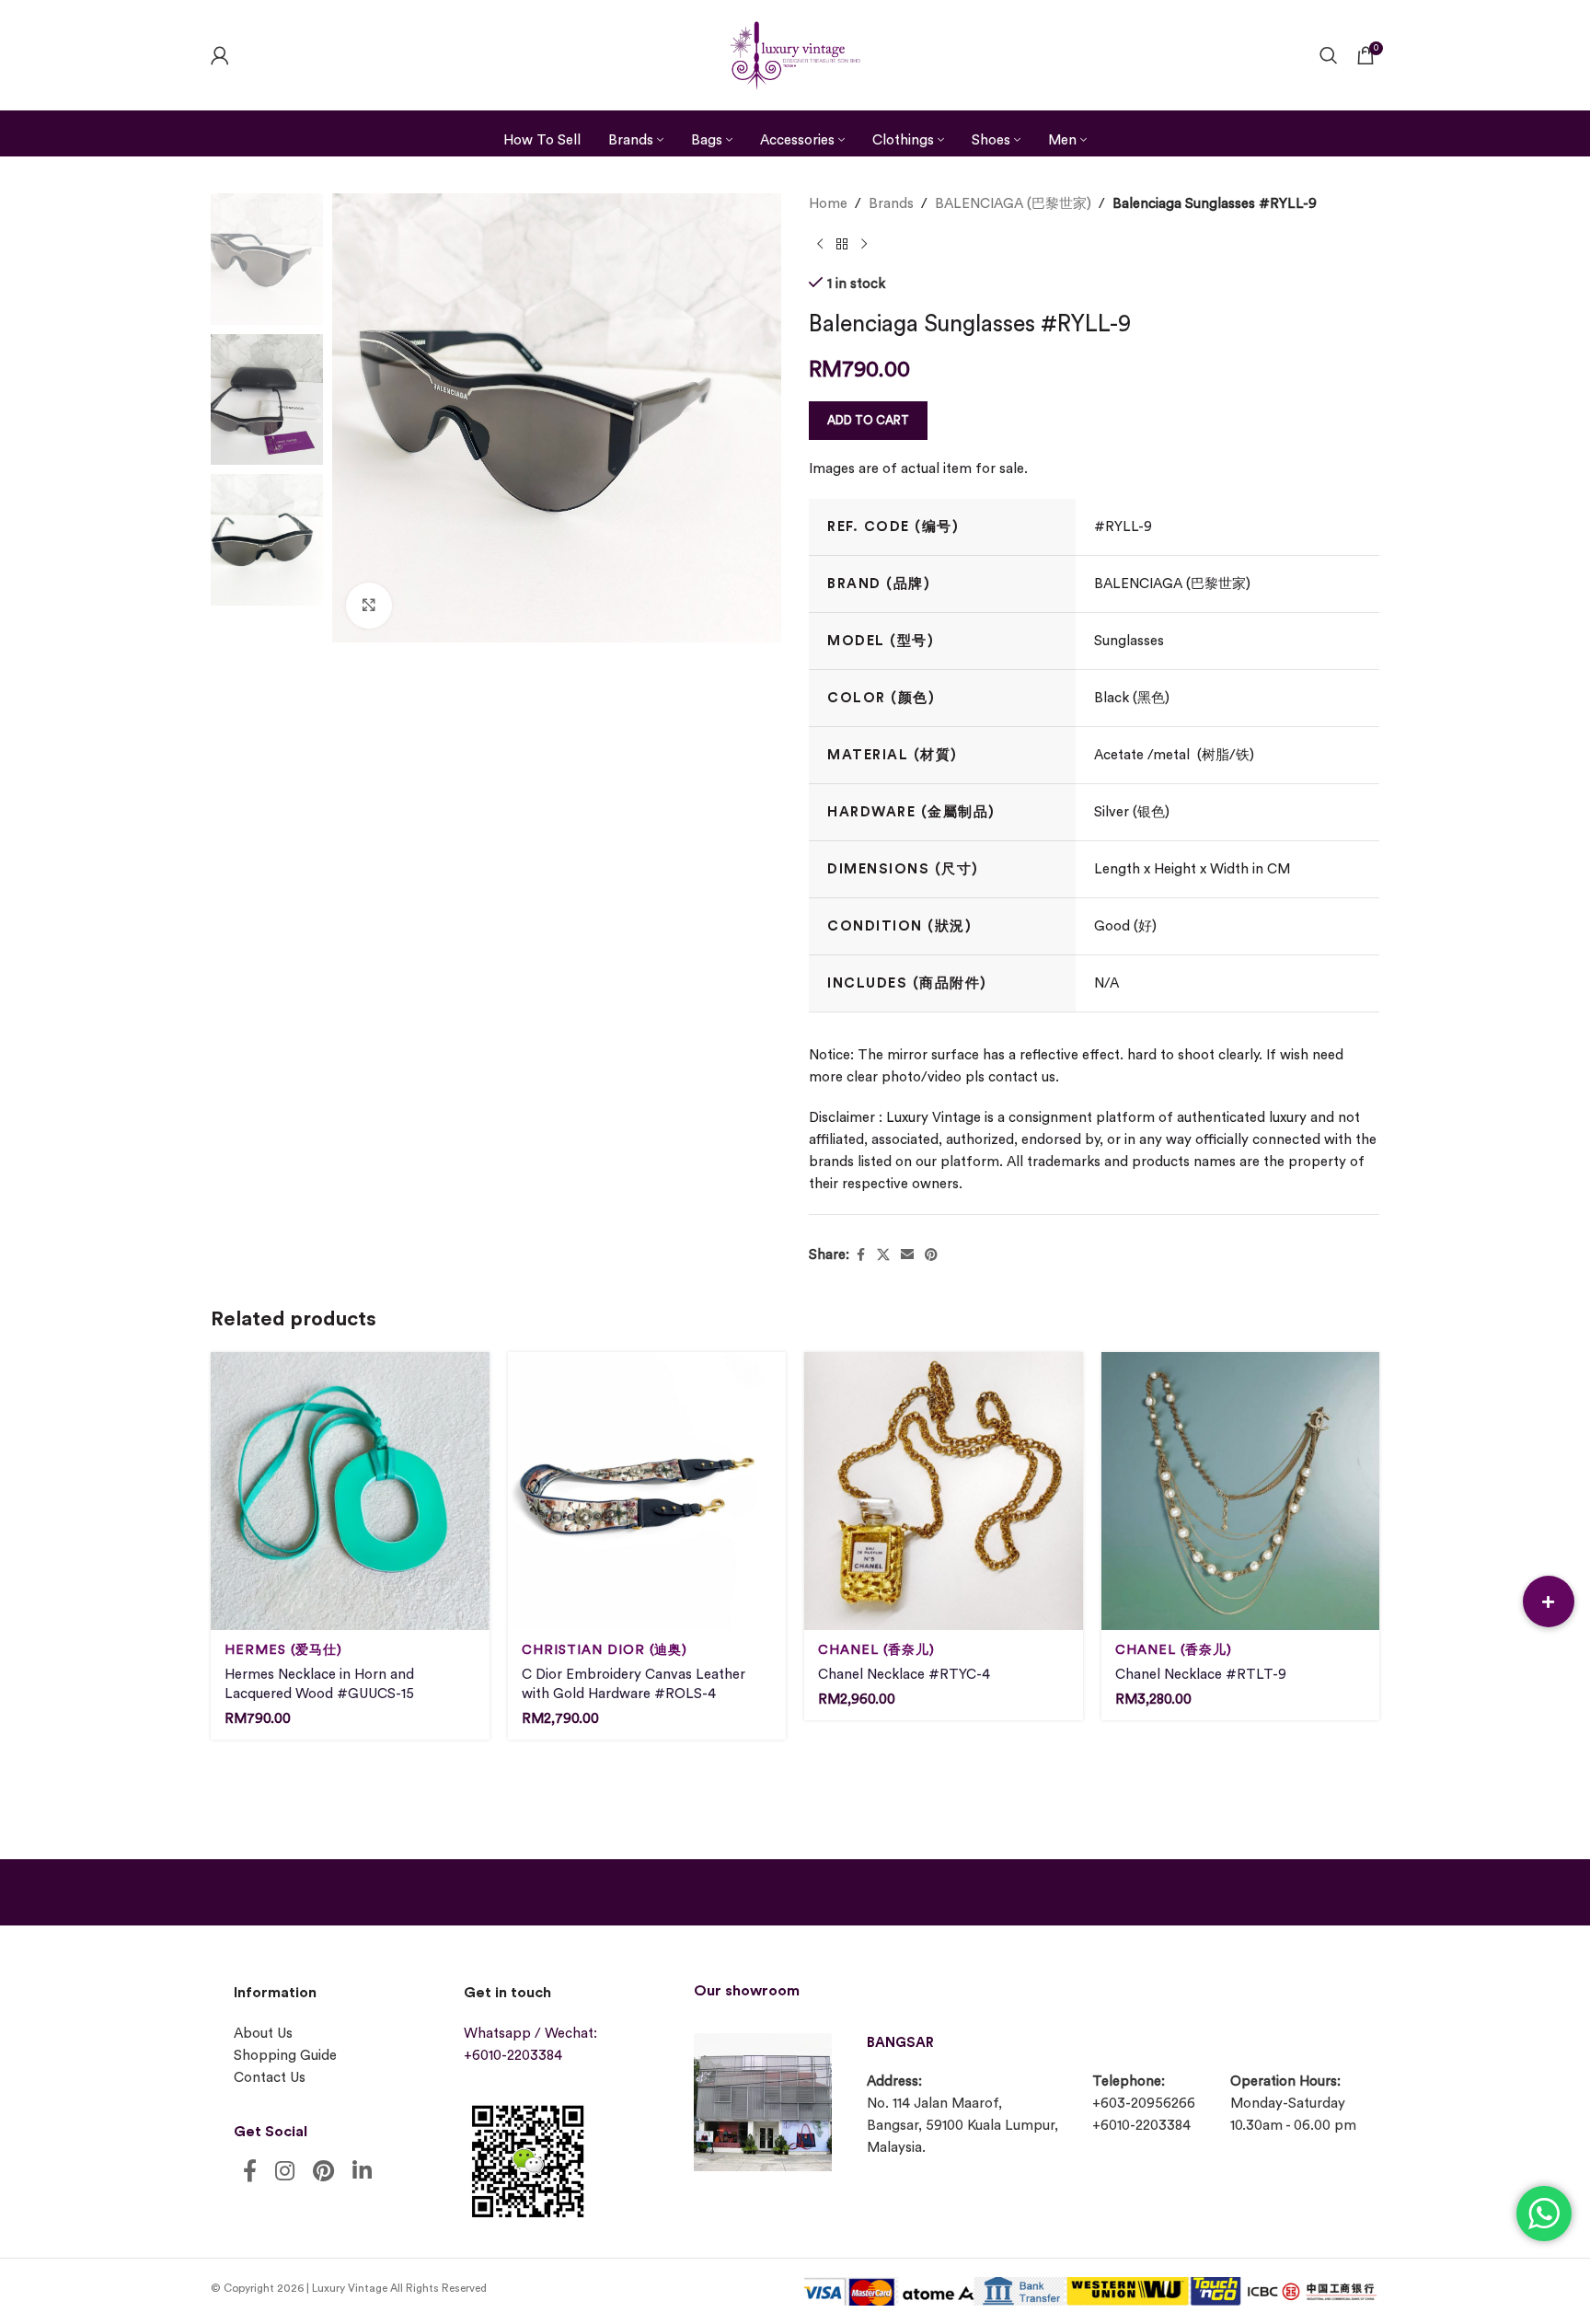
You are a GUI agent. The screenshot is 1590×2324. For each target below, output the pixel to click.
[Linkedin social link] (362, 2173)
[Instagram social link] (285, 2173)
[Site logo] (795, 53)
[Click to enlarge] (369, 606)
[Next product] (864, 245)
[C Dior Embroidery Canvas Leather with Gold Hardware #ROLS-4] (647, 1492)
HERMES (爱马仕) (283, 1650)
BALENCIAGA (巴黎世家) (1013, 204)
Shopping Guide (285, 2056)
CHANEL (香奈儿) (876, 1650)
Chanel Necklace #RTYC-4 (904, 1675)
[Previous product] (820, 245)
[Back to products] (842, 245)
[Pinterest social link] (931, 1255)
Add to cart (868, 420)
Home (828, 204)
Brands (891, 204)
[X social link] (883, 1255)
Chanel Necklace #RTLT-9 (1201, 1675)
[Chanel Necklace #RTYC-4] (944, 1492)
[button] (1549, 1601)
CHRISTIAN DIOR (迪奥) (605, 1650)
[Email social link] (907, 1255)
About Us (263, 2034)
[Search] (1329, 55)
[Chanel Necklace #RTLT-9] (1241, 1492)
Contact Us (270, 2078)
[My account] (220, 55)
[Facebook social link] (860, 1255)
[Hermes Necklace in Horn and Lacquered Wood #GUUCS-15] (350, 1492)
